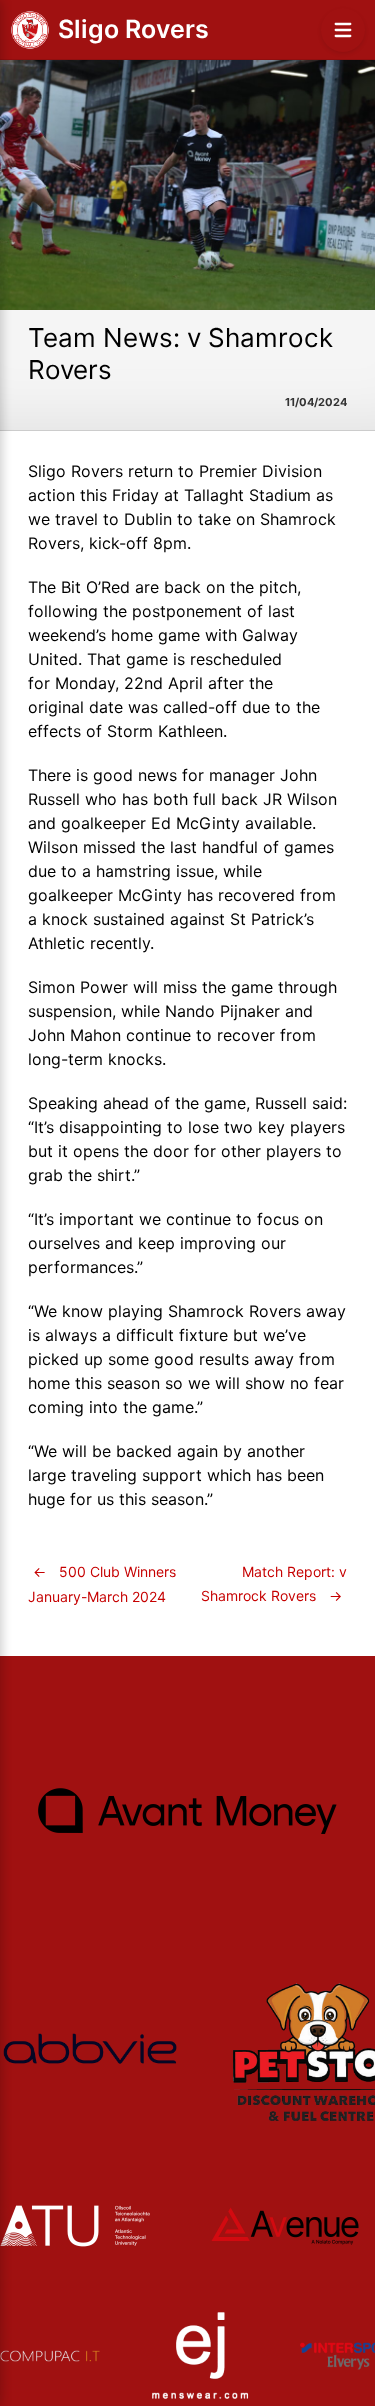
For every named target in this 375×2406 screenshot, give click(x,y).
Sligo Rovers (133, 29)
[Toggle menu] (343, 30)
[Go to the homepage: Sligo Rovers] (30, 30)
